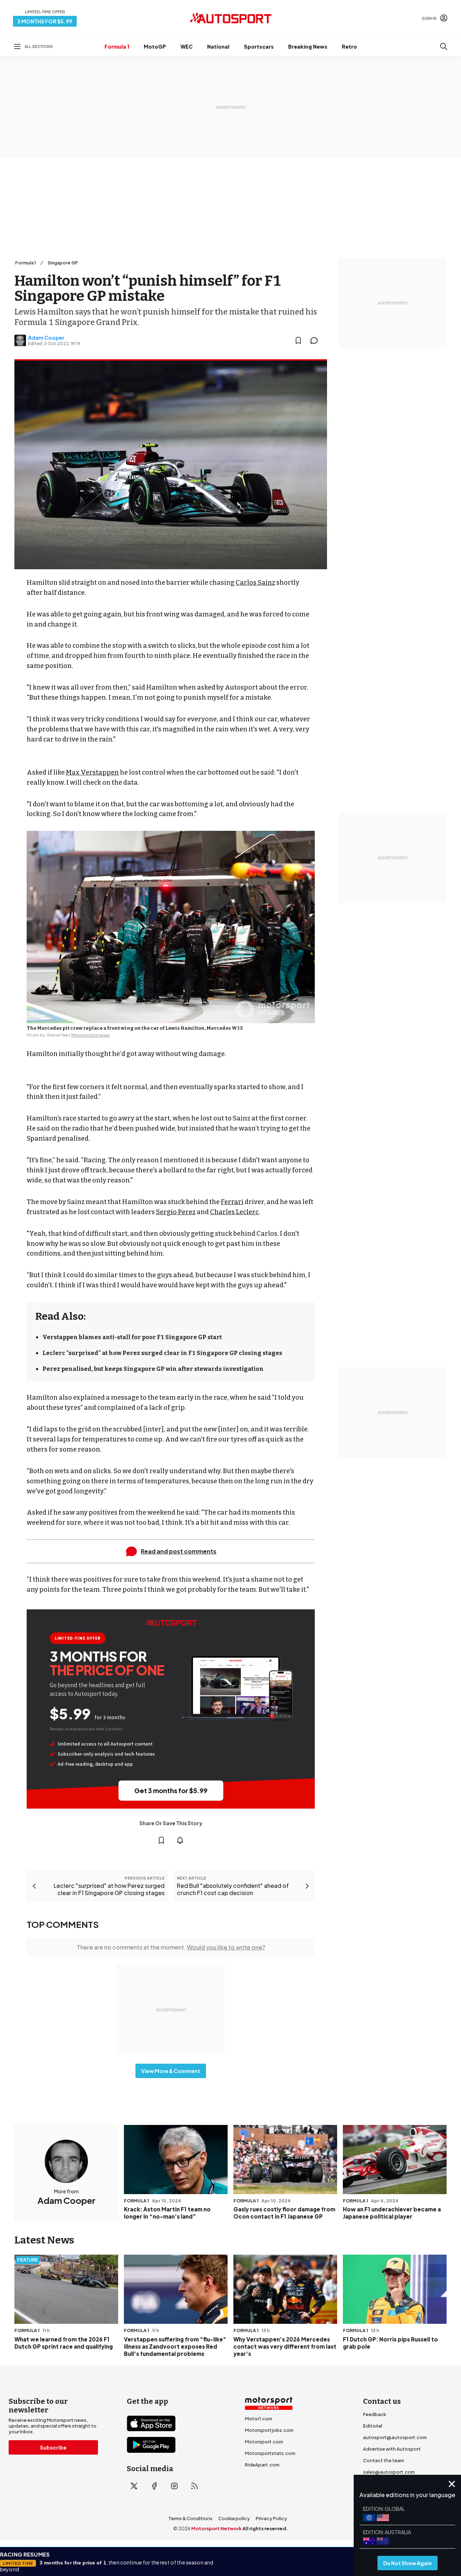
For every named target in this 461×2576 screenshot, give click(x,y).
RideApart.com (262, 2465)
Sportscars (259, 46)
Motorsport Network (216, 2528)
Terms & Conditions (190, 2518)
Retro (349, 46)
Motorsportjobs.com (269, 2430)
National (218, 46)
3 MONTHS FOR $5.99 (45, 21)
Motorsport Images (91, 1035)
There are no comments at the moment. (171, 1947)
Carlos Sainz (255, 583)
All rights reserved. (265, 2528)
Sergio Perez (176, 1212)
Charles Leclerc (234, 1212)
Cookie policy (234, 2518)
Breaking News (308, 46)
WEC (187, 46)
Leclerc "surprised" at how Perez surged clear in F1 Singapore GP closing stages (162, 1353)
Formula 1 (117, 46)
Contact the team (384, 2460)
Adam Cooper (46, 338)
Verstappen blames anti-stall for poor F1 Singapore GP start (132, 1337)
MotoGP (155, 46)
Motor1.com (259, 2419)
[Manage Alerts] (180, 1840)
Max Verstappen (92, 772)
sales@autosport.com (389, 2472)
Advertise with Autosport (392, 2449)
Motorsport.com (264, 2442)
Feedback (375, 2414)
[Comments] (316, 340)
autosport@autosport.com (395, 2437)
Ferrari (232, 1202)
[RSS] (194, 2486)
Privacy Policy (271, 2518)
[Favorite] (298, 340)
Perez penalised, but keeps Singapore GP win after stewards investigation (153, 1369)
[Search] (444, 46)
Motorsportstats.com (270, 2453)
